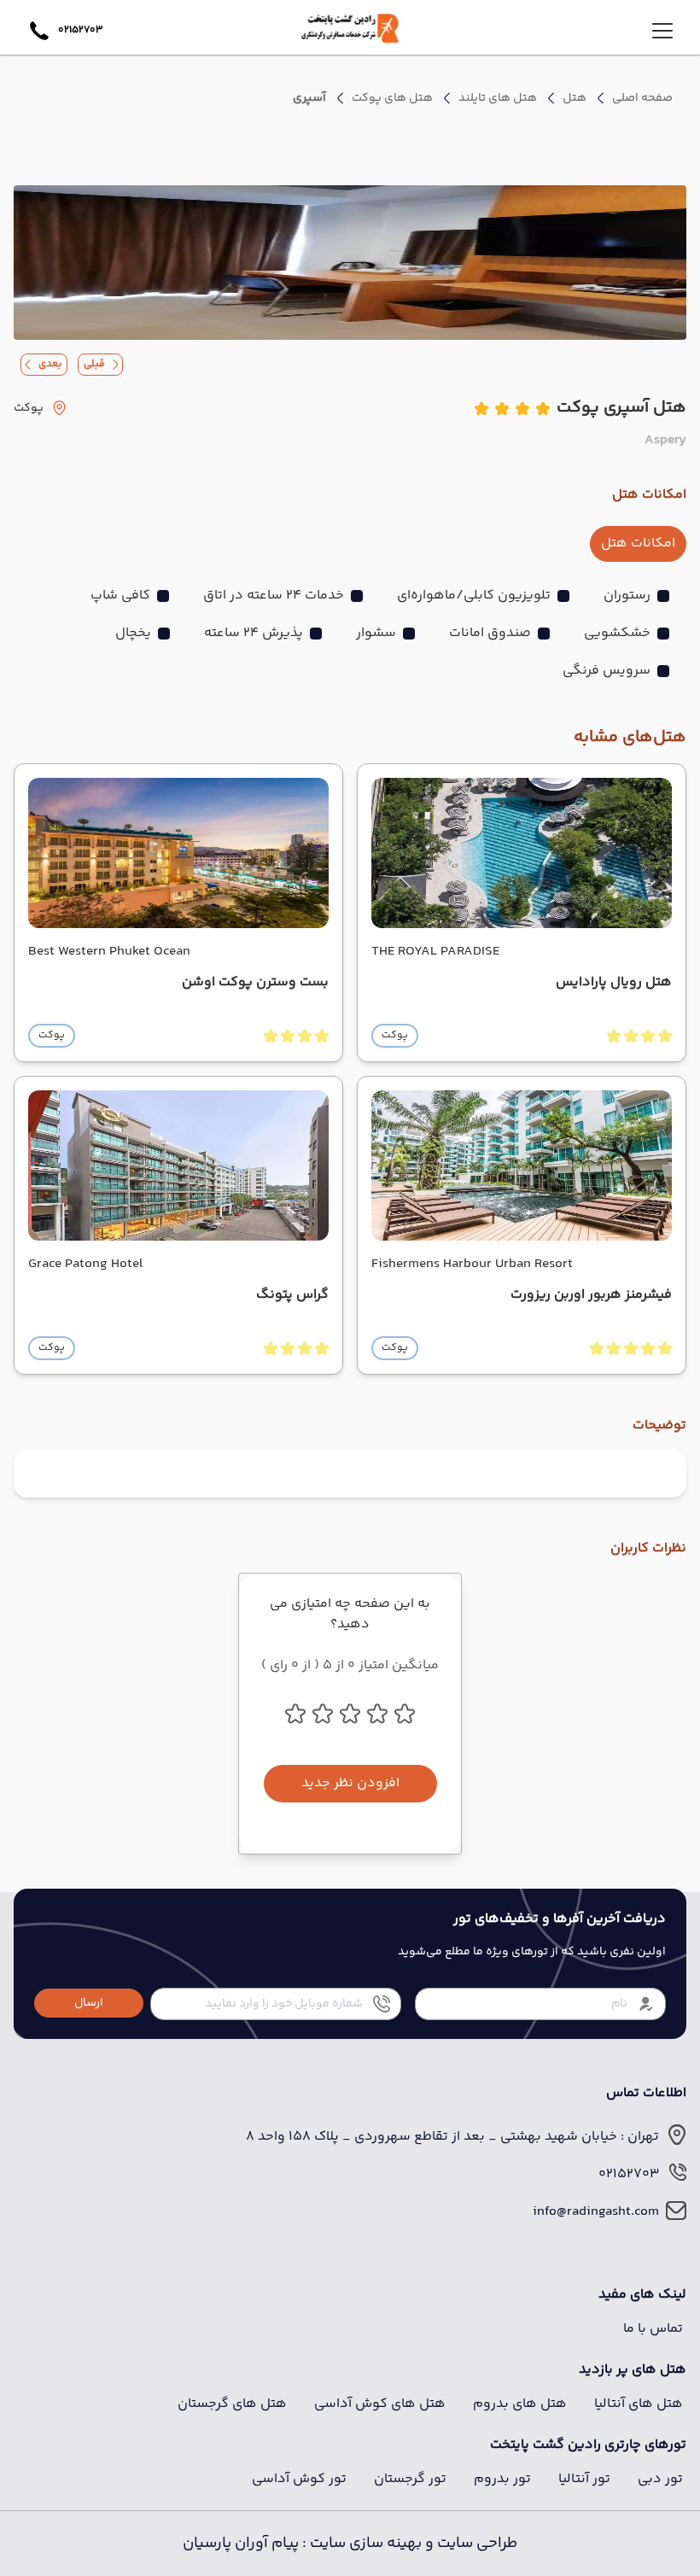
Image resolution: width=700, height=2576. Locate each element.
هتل (575, 98)
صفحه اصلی (642, 98)
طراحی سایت (475, 2544)
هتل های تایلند (498, 98)
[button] (89, 2003)
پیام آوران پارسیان (241, 2544)
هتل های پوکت (392, 98)
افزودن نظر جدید (350, 1783)
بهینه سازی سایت (364, 2544)
